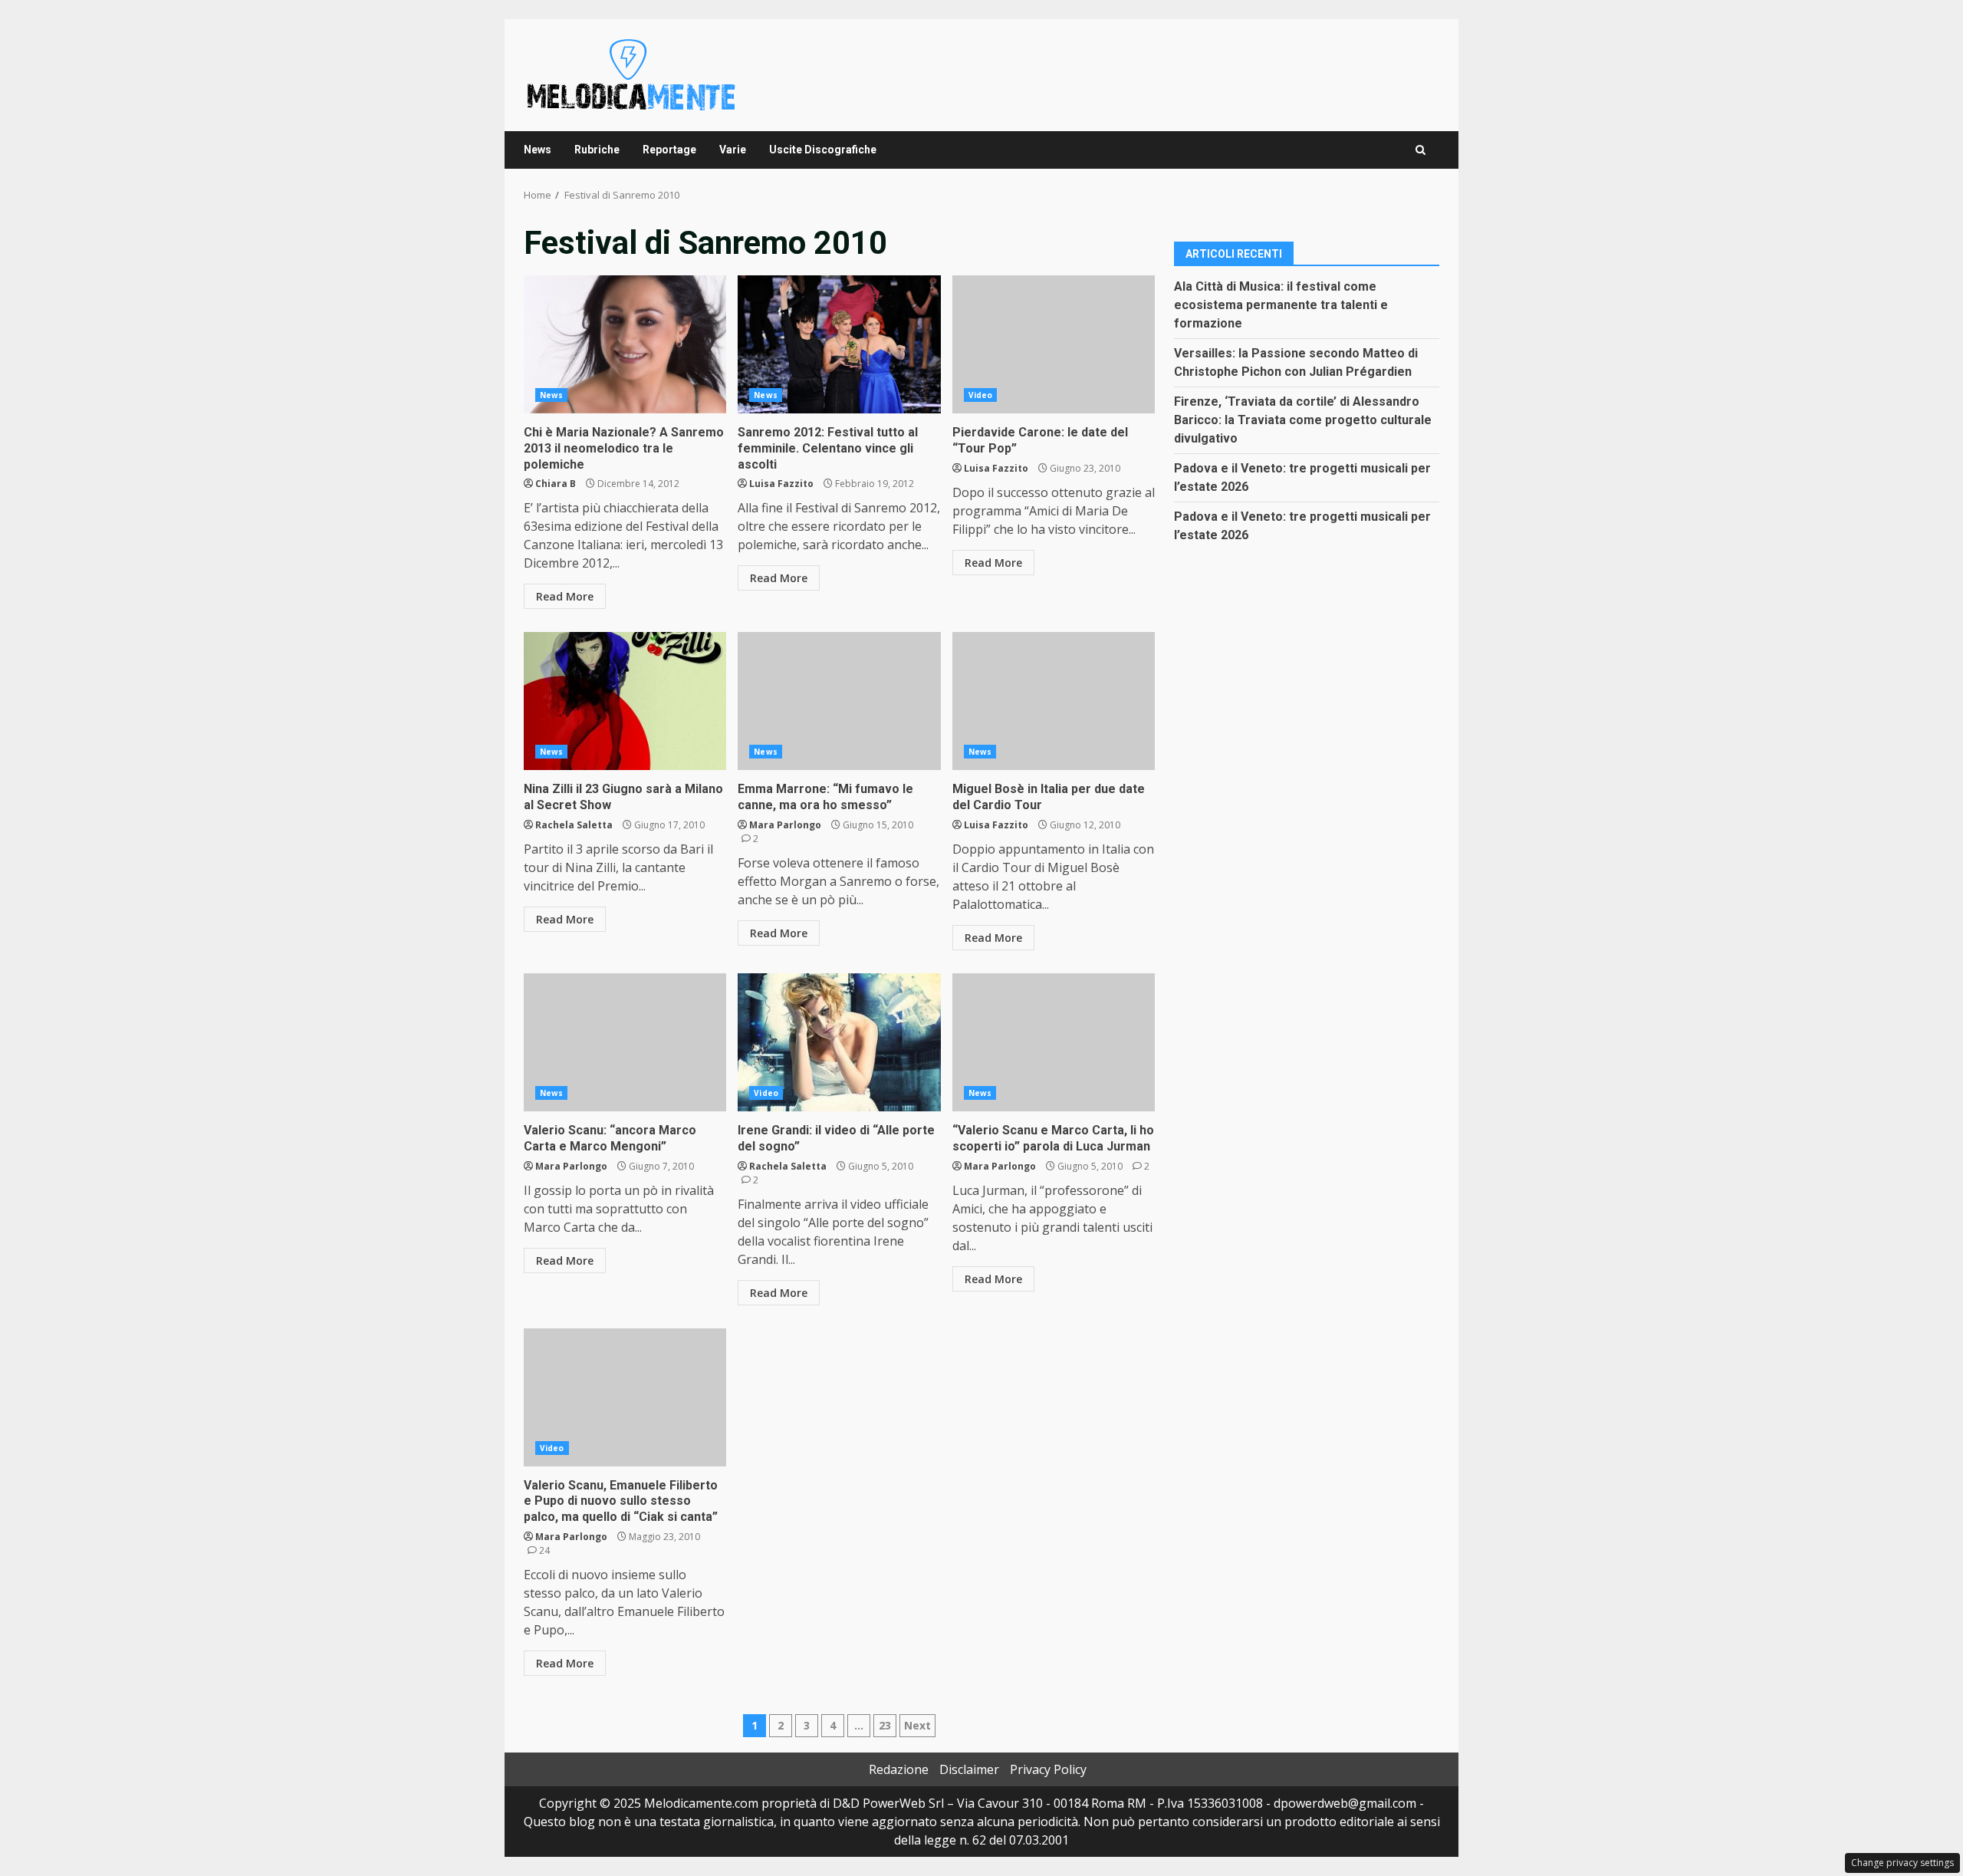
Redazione (899, 1769)
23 (885, 1725)
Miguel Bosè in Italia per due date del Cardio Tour (1054, 701)
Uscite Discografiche (823, 150)
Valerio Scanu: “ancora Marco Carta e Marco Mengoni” (625, 1042)
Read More (565, 596)
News (538, 150)
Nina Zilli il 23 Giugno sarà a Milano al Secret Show (625, 701)
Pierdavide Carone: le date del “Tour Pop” (1054, 344)
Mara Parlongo (785, 825)
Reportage (669, 150)
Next (917, 1725)
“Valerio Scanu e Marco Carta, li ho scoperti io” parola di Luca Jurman (1054, 1042)
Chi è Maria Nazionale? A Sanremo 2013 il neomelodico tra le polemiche (625, 344)
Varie (733, 150)
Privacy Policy (1048, 1769)
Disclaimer (969, 1769)
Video (981, 395)
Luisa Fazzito (781, 484)
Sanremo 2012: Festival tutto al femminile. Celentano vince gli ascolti (839, 344)
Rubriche (597, 150)
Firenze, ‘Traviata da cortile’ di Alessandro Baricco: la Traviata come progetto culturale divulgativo (1303, 419)
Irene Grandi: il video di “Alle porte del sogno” (839, 1042)
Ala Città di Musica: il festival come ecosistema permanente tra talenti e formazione (1281, 304)
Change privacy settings (1902, 1863)
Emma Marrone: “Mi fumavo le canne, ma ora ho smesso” (839, 701)
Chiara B (556, 484)
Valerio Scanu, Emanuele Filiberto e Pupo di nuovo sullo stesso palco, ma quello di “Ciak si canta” (625, 1397)
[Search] (1420, 150)
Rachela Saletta (574, 825)
